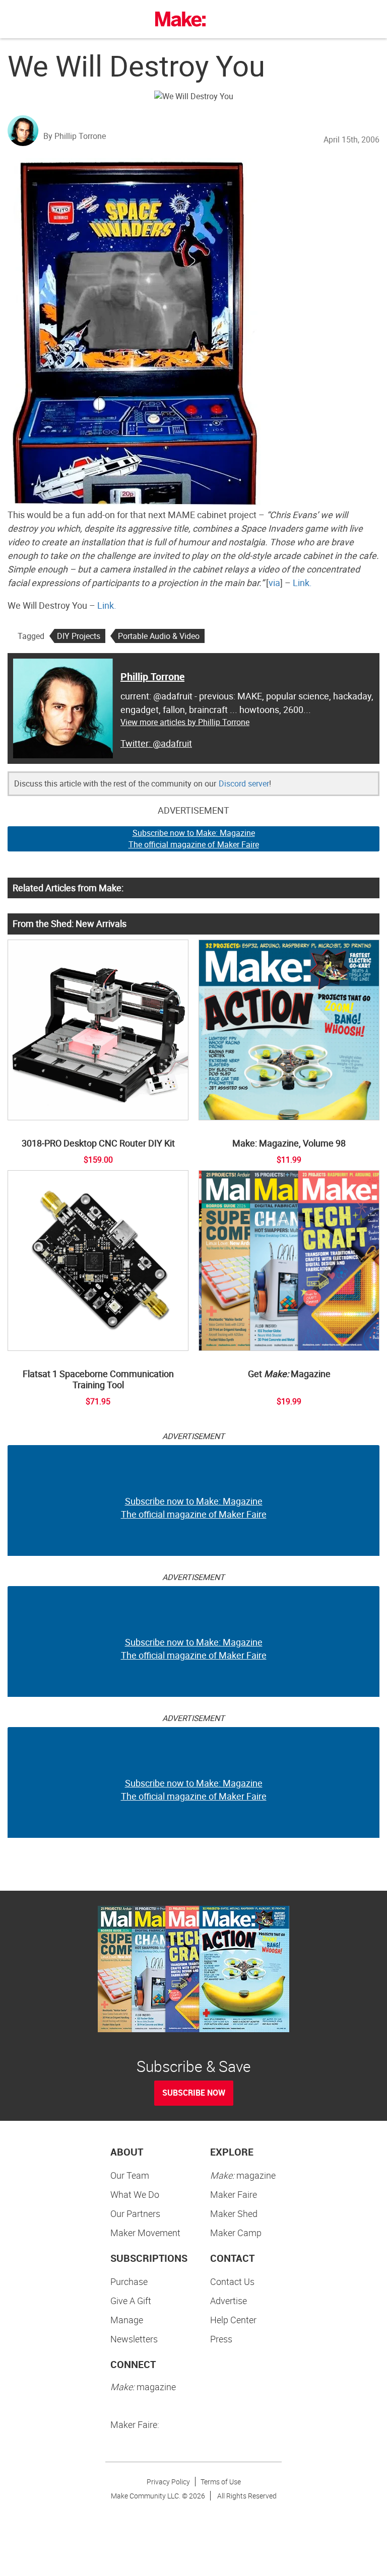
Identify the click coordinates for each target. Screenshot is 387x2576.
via (274, 583)
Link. (302, 583)
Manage (127, 2320)
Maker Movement (145, 2233)
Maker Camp (236, 2233)
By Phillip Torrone (75, 136)
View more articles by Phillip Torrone (185, 722)
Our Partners (135, 2213)
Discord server (244, 783)
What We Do (135, 2194)
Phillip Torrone (152, 676)
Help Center (233, 2320)
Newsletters (134, 2339)
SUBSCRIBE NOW (194, 2093)
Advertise (229, 2301)
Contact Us (232, 2281)
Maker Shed (234, 2213)
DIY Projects (79, 636)
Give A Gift (131, 2301)
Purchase (129, 2281)
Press (221, 2339)
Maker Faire (234, 2194)
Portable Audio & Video (159, 636)
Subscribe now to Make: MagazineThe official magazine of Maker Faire (194, 839)
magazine (243, 2175)
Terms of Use (221, 2482)
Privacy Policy (168, 2482)
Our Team (130, 2175)
